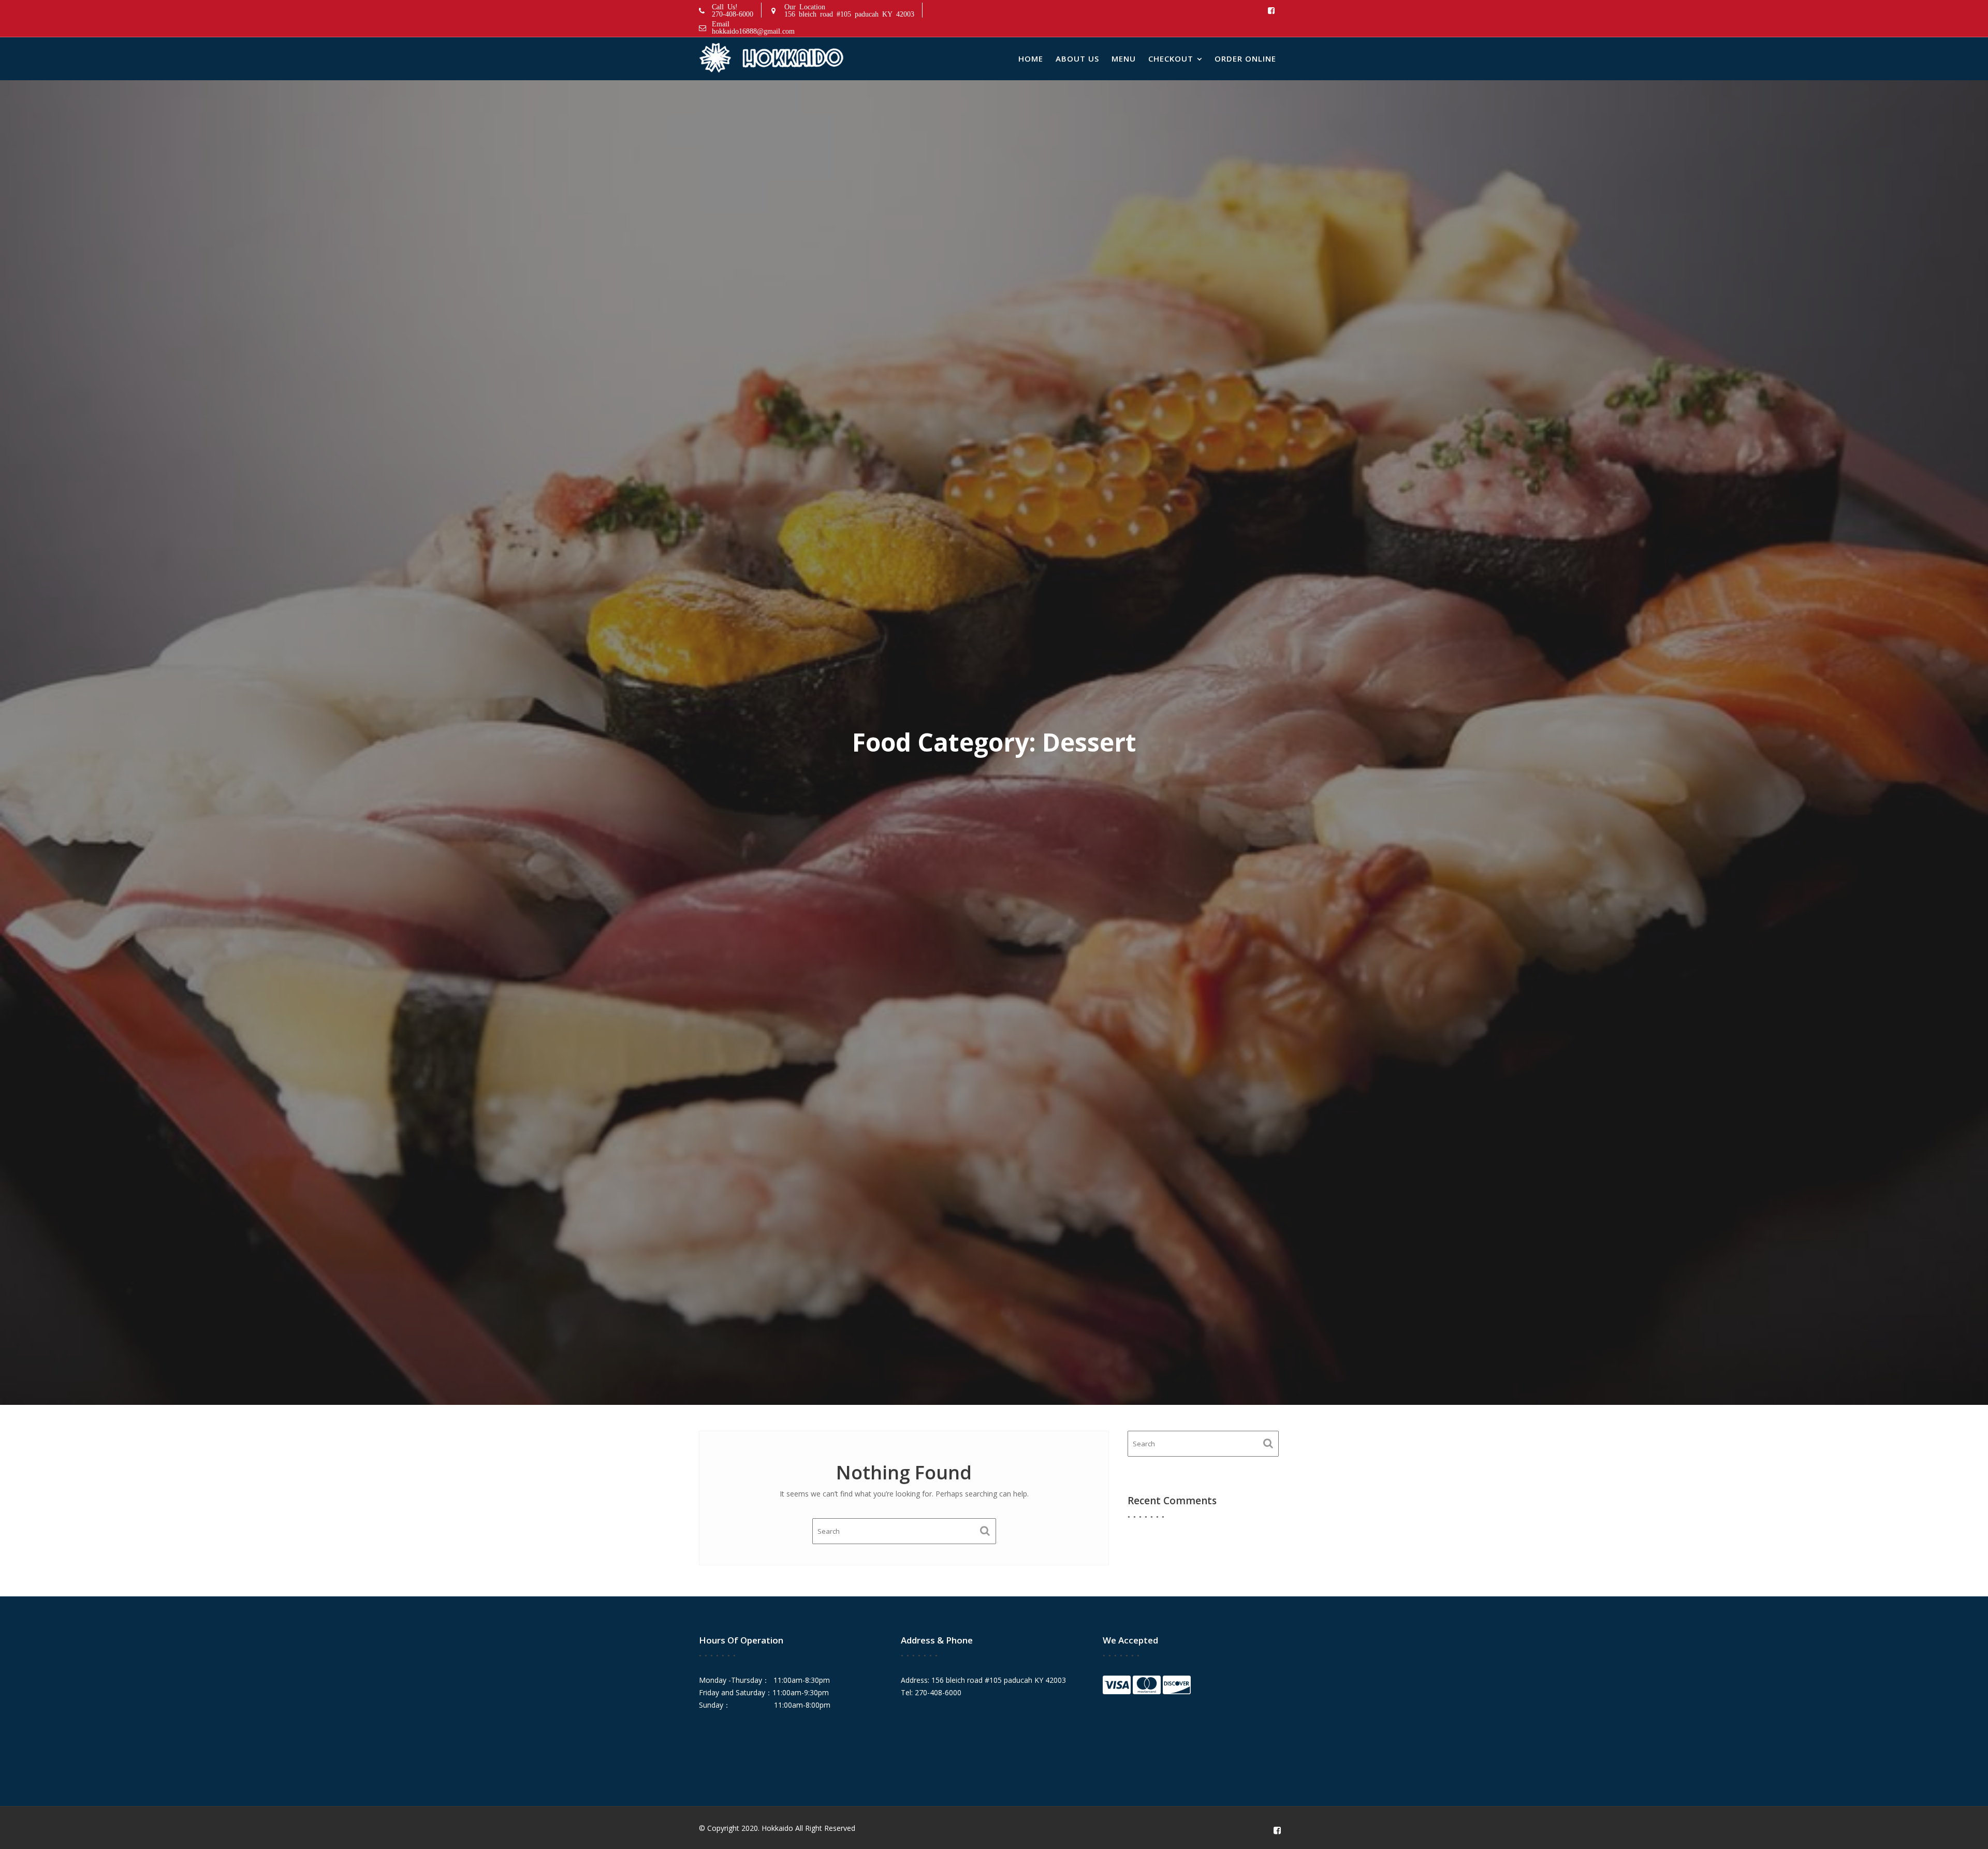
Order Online (1245, 58)
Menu (1124, 58)
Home (1031, 58)
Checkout (1171, 58)
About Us (1077, 58)
